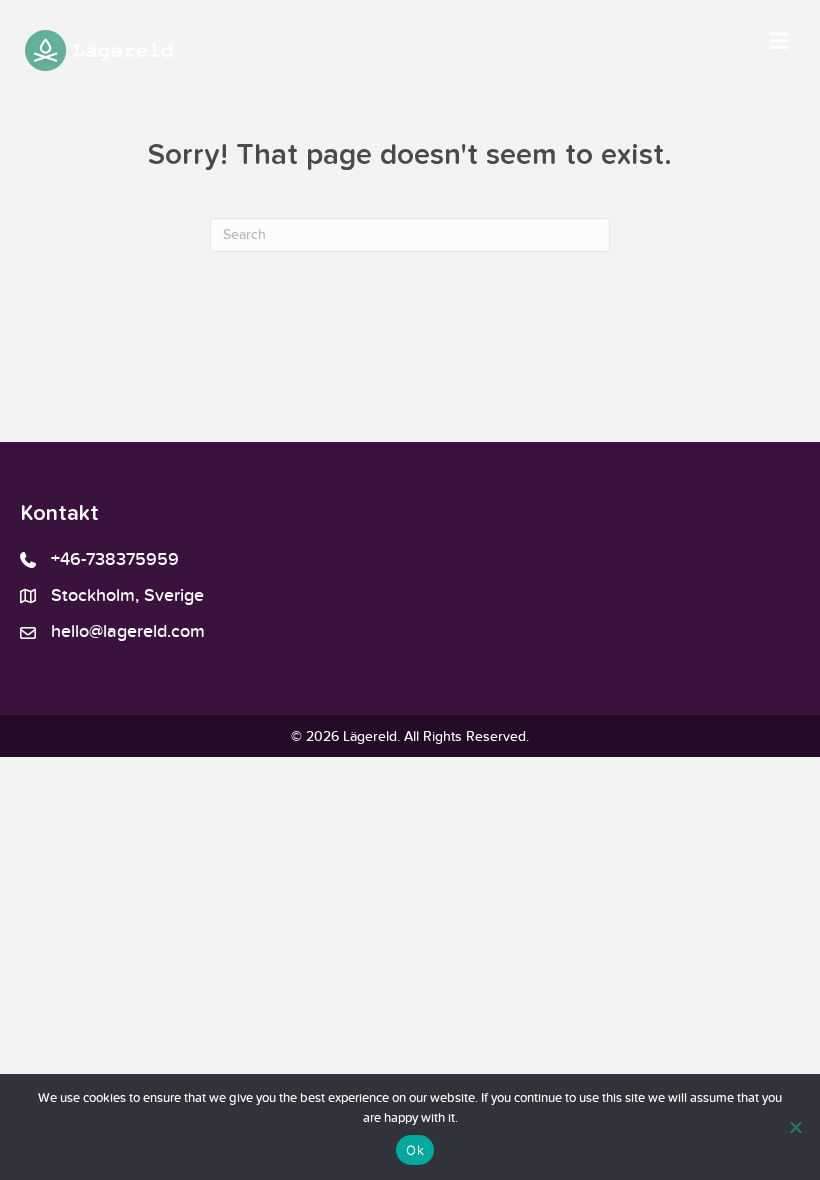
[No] (795, 1127)
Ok (415, 1150)
